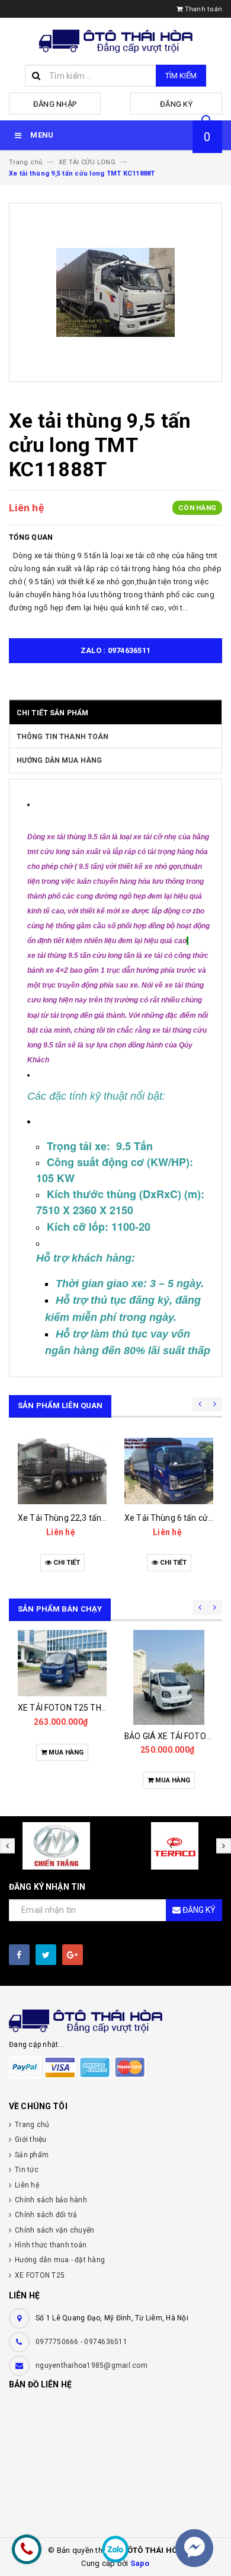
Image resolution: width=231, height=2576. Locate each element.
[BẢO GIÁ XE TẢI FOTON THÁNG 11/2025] (169, 1677)
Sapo (140, 2563)
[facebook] (19, 1955)
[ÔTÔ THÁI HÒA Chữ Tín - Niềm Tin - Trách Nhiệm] (115, 2021)
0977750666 (58, 2342)
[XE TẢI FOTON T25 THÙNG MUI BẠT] (62, 1663)
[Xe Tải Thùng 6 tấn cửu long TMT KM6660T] (169, 1471)
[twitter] (46, 1955)
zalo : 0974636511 (115, 650)
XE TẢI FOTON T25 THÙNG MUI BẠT (84, 1708)
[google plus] (73, 1955)
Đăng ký (176, 104)
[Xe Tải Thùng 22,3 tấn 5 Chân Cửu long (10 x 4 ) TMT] (62, 1471)
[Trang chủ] (116, 41)
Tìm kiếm (181, 76)
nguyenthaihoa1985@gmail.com (92, 2365)
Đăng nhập (55, 104)
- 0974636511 (104, 2342)
